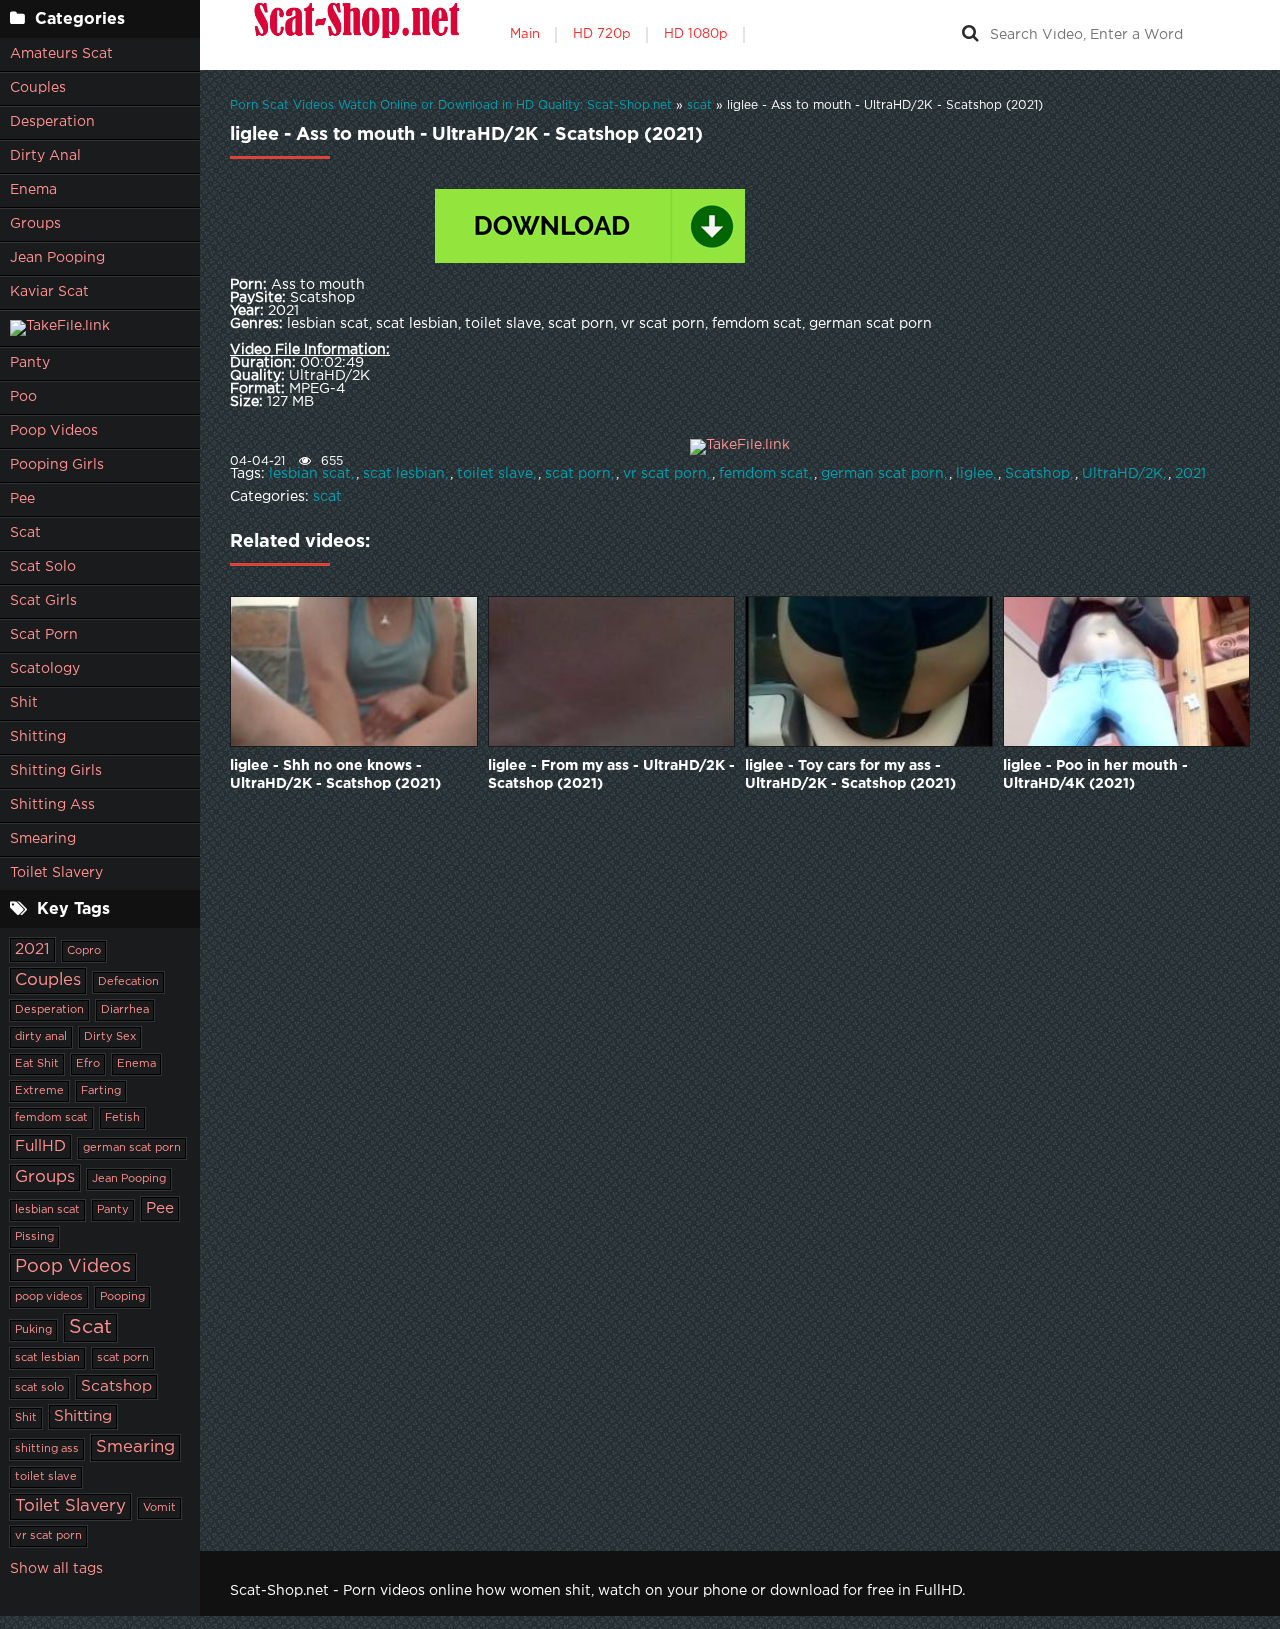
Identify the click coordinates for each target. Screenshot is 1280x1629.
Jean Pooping (57, 258)
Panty (30, 363)
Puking (33, 1330)
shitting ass (47, 1449)
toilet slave (46, 1477)
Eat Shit (37, 1064)
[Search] (970, 35)
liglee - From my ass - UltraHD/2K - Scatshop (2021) (611, 775)
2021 (32, 949)
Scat (25, 533)
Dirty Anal (45, 156)
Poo (23, 397)
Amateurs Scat (61, 54)
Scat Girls (43, 601)
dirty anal (41, 1037)
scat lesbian (47, 1358)
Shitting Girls (56, 771)
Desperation (52, 122)
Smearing (43, 839)
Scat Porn (44, 635)
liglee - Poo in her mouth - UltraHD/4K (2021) (1095, 775)
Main (525, 34)
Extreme (39, 1091)
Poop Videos (54, 431)
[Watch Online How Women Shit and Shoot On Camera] (355, 35)
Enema (33, 190)
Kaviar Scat (49, 292)
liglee (974, 474)
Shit (24, 703)
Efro (88, 1064)
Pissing (34, 1237)
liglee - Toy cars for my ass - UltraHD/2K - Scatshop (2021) (850, 775)
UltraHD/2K (1122, 474)
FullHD (40, 1146)
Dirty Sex (110, 1037)
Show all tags (56, 1569)
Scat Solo (43, 567)
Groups (35, 224)
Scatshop (116, 1386)
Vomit (159, 1508)
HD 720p (602, 34)
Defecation (128, 982)
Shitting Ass (52, 805)
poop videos (49, 1297)
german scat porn (132, 1148)
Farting (101, 1091)
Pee (22, 499)
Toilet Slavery (56, 873)
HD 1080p (696, 34)
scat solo (39, 1388)
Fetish (122, 1118)
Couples (38, 88)
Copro (84, 951)
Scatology (45, 669)
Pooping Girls (57, 465)
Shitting (38, 737)
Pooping (122, 1297)
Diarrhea (125, 1010)
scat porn (123, 1358)
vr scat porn (48, 1536)
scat (327, 497)
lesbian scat (47, 1210)
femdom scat (51, 1118)
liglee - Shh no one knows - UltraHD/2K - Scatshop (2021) (335, 775)
